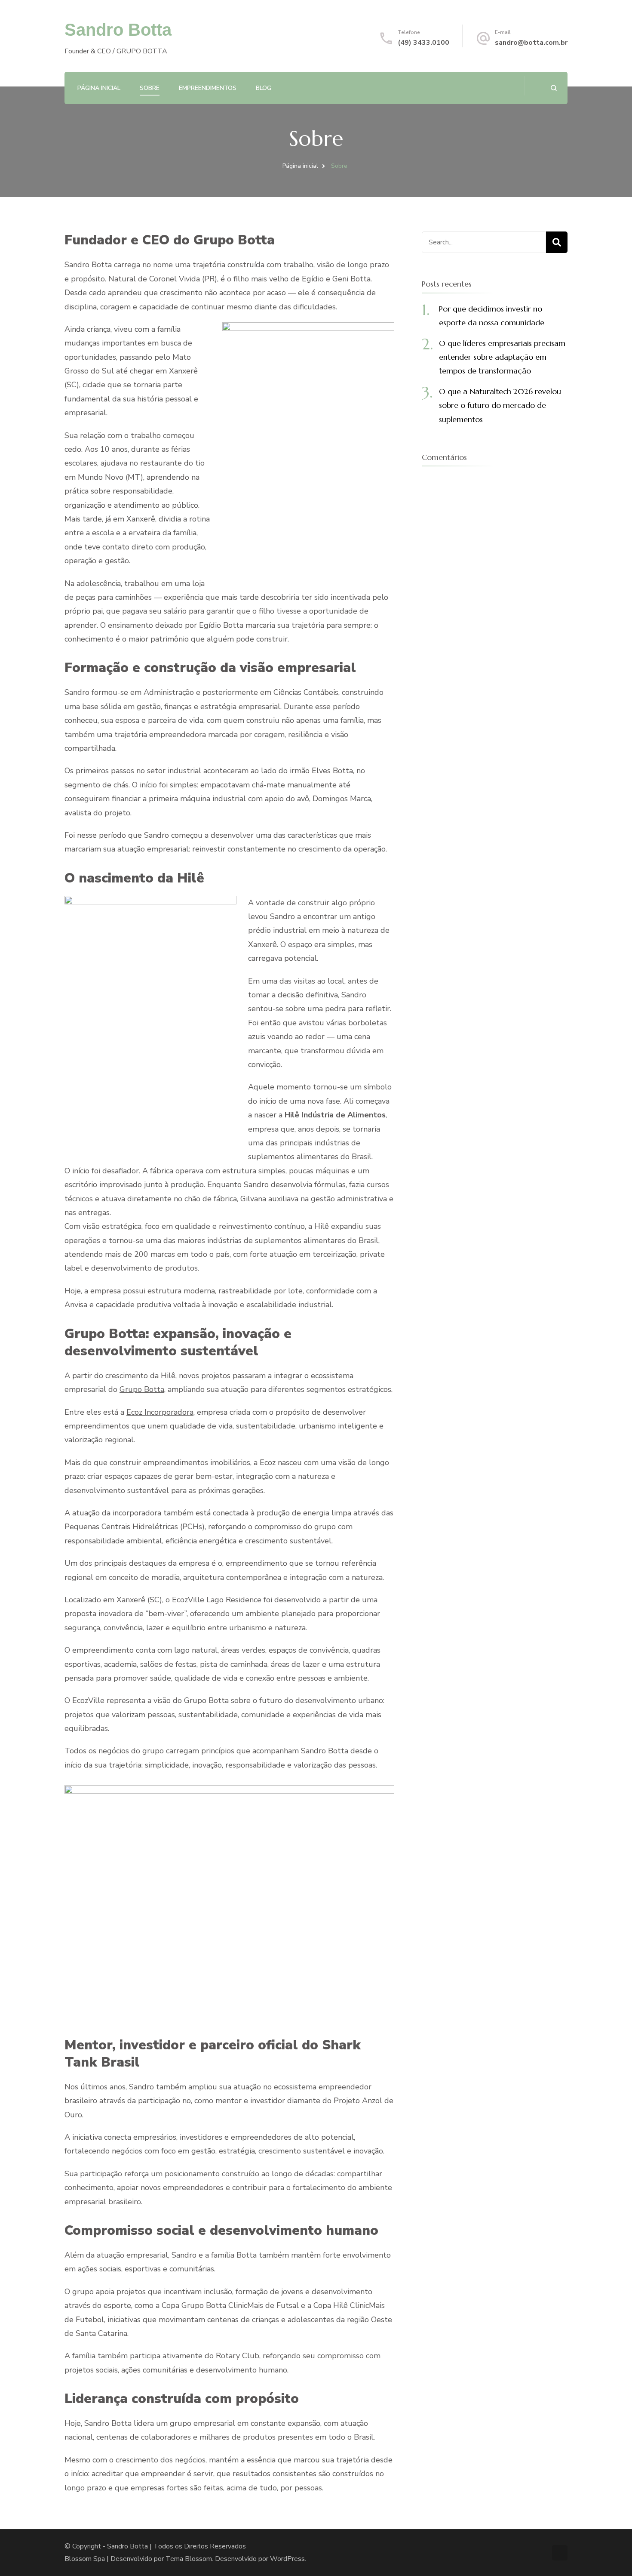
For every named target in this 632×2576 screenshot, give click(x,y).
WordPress (287, 2559)
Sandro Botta (118, 30)
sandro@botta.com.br (531, 43)
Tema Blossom (189, 2559)
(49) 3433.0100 (423, 43)
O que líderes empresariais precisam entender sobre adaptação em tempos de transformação (502, 357)
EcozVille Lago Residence (217, 1600)
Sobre (150, 88)
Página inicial (99, 88)
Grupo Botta (142, 1389)
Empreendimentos (208, 88)
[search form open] (554, 88)
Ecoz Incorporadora (160, 1412)
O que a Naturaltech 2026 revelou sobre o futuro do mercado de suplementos (500, 405)
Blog (264, 88)
